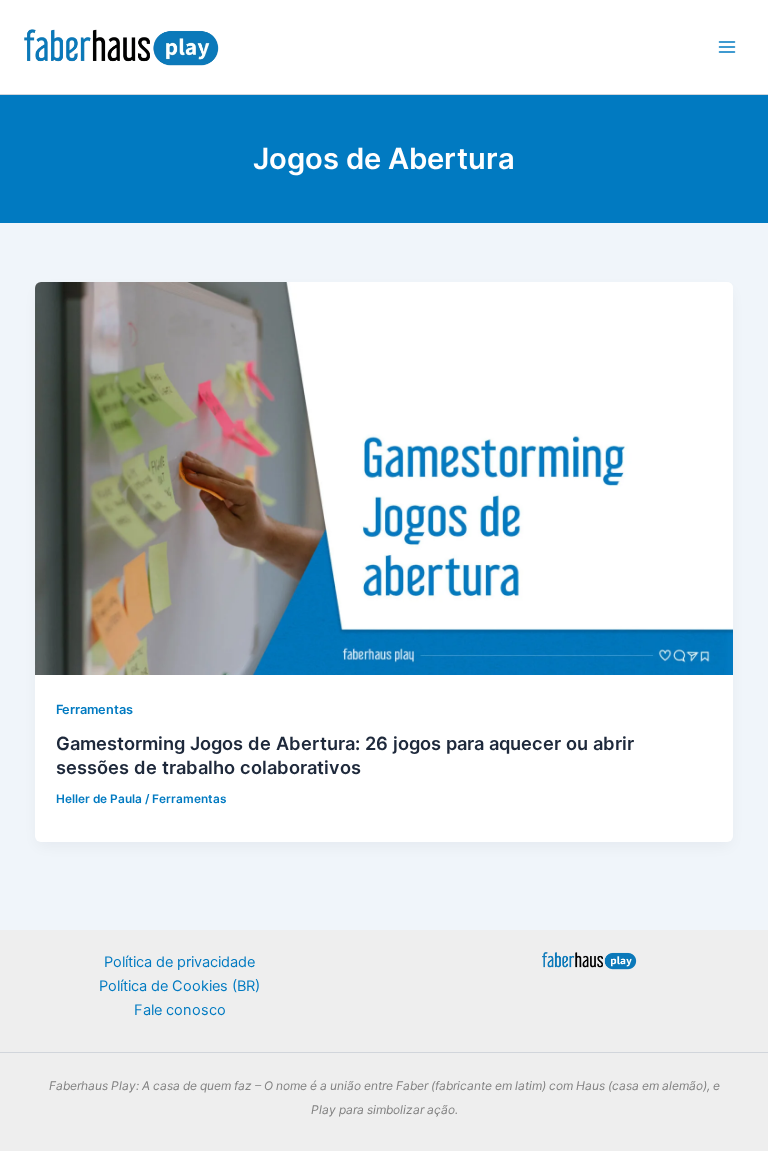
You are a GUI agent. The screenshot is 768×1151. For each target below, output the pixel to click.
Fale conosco (180, 1010)
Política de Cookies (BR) (179, 986)
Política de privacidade (179, 962)
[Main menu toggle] (727, 47)
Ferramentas (94, 709)
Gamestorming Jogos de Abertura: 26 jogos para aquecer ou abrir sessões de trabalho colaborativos (345, 755)
